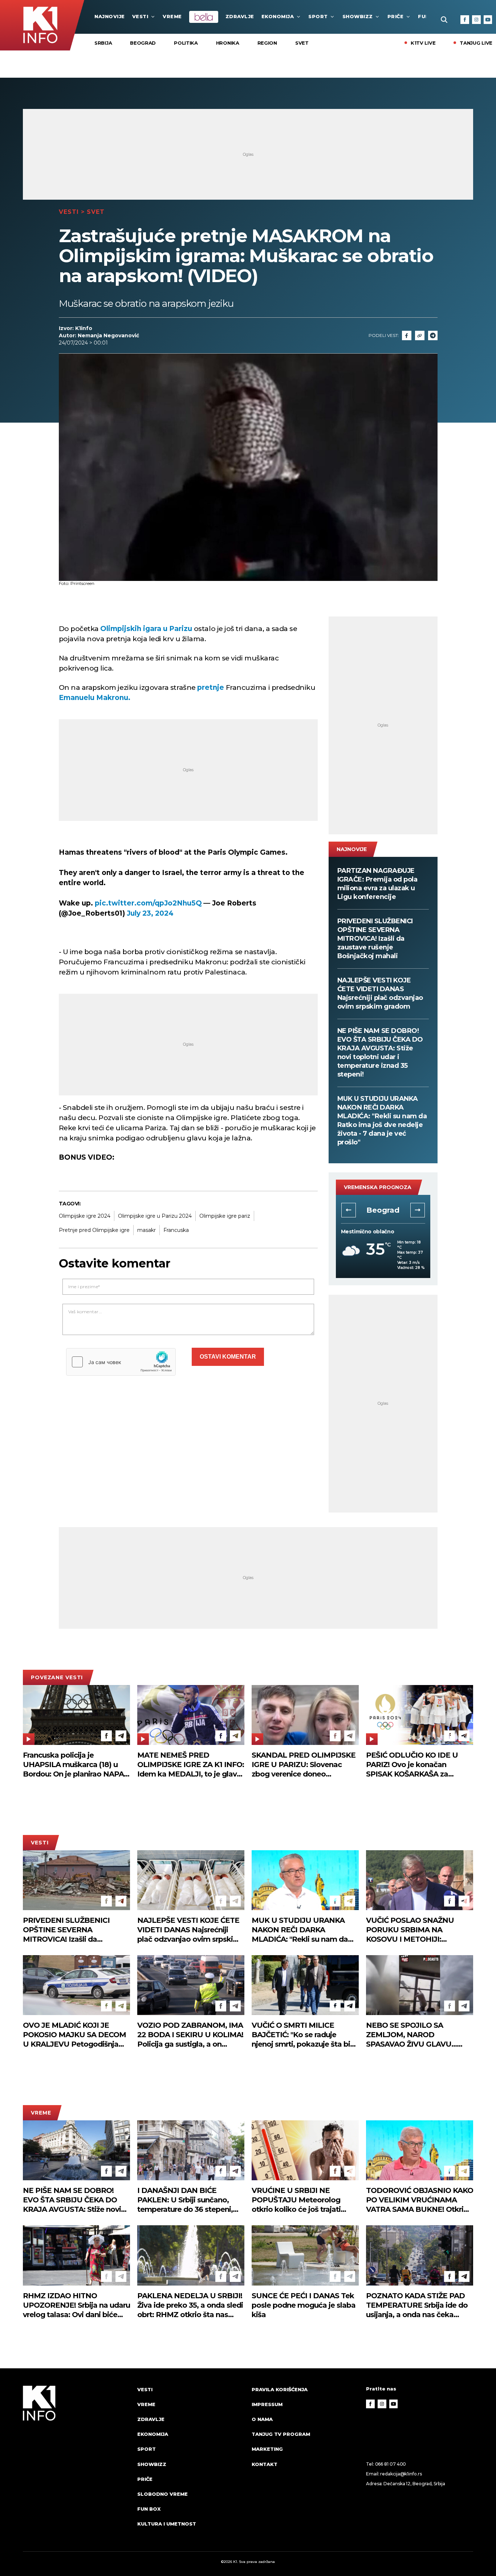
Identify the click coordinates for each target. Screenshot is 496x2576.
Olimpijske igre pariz (225, 1216)
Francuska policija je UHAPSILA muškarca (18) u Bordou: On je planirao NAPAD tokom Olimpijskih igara (76, 1765)
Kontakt (265, 2464)
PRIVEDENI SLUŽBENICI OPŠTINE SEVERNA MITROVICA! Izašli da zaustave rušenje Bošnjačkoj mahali (375, 939)
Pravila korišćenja (280, 2389)
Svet (302, 43)
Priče (396, 16)
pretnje (211, 687)
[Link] (420, 335)
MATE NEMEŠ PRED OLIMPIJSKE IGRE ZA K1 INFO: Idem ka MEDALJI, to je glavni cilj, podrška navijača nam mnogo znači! (191, 1765)
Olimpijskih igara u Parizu (146, 629)
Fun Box (149, 2509)
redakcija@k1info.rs (401, 2474)
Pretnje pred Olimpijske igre (94, 1230)
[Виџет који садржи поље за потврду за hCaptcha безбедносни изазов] (121, 1362)
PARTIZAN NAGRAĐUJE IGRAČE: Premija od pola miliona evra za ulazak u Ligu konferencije (377, 884)
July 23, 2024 (150, 913)
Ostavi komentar (228, 1357)
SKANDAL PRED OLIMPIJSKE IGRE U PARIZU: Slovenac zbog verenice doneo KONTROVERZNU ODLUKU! (304, 1765)
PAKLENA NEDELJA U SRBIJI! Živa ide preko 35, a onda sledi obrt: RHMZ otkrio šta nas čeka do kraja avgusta (190, 2305)
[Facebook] (465, 20)
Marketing (267, 2449)
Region (267, 43)
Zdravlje (240, 16)
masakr (147, 1230)
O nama (262, 2419)
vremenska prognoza (378, 1187)
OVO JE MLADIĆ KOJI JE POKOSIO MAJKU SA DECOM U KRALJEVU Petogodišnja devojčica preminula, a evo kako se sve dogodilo (74, 2035)
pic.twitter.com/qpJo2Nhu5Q (148, 903)
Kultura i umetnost (167, 2524)
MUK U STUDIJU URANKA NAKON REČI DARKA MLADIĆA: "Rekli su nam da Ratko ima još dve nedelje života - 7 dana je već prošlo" (382, 1120)
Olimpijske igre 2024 (85, 1216)
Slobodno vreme (162, 2494)
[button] (349, 1210)
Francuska (176, 1230)
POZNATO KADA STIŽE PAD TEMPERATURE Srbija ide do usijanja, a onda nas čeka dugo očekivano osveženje (417, 2305)
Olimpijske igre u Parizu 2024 (155, 1216)
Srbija (103, 43)
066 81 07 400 (391, 2464)
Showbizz (358, 16)
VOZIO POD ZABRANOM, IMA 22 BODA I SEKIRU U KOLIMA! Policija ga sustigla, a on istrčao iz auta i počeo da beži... (190, 2035)
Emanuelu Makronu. (95, 698)
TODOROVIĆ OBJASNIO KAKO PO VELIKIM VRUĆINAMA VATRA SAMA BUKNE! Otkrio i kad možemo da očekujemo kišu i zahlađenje (420, 2200)
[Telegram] (433, 335)
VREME (172, 16)
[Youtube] (488, 20)
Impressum (267, 2404)
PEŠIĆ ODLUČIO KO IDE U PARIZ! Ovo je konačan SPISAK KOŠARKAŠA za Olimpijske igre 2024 (412, 1765)
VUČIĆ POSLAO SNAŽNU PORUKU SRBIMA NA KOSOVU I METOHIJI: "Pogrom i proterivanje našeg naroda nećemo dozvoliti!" (417, 1930)
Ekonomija (278, 16)
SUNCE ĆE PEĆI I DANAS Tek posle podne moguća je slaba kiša (304, 2305)
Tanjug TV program (281, 2434)
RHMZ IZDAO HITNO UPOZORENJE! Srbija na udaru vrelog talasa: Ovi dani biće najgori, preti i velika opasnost (76, 2305)
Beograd (143, 43)
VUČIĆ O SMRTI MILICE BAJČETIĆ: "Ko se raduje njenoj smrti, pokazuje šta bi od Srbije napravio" (301, 2035)
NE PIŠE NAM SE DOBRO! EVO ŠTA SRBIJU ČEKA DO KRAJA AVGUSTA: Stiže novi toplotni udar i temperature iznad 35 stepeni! (380, 1053)
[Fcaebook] (407, 335)
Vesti (140, 16)
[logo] (76, 2463)
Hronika (228, 43)
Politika (186, 43)
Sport (318, 16)
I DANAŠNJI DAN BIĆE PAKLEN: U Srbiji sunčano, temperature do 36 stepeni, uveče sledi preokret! (185, 2200)
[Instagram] (476, 20)
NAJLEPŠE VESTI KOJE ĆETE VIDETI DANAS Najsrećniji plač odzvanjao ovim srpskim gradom (380, 993)
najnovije (110, 16)
